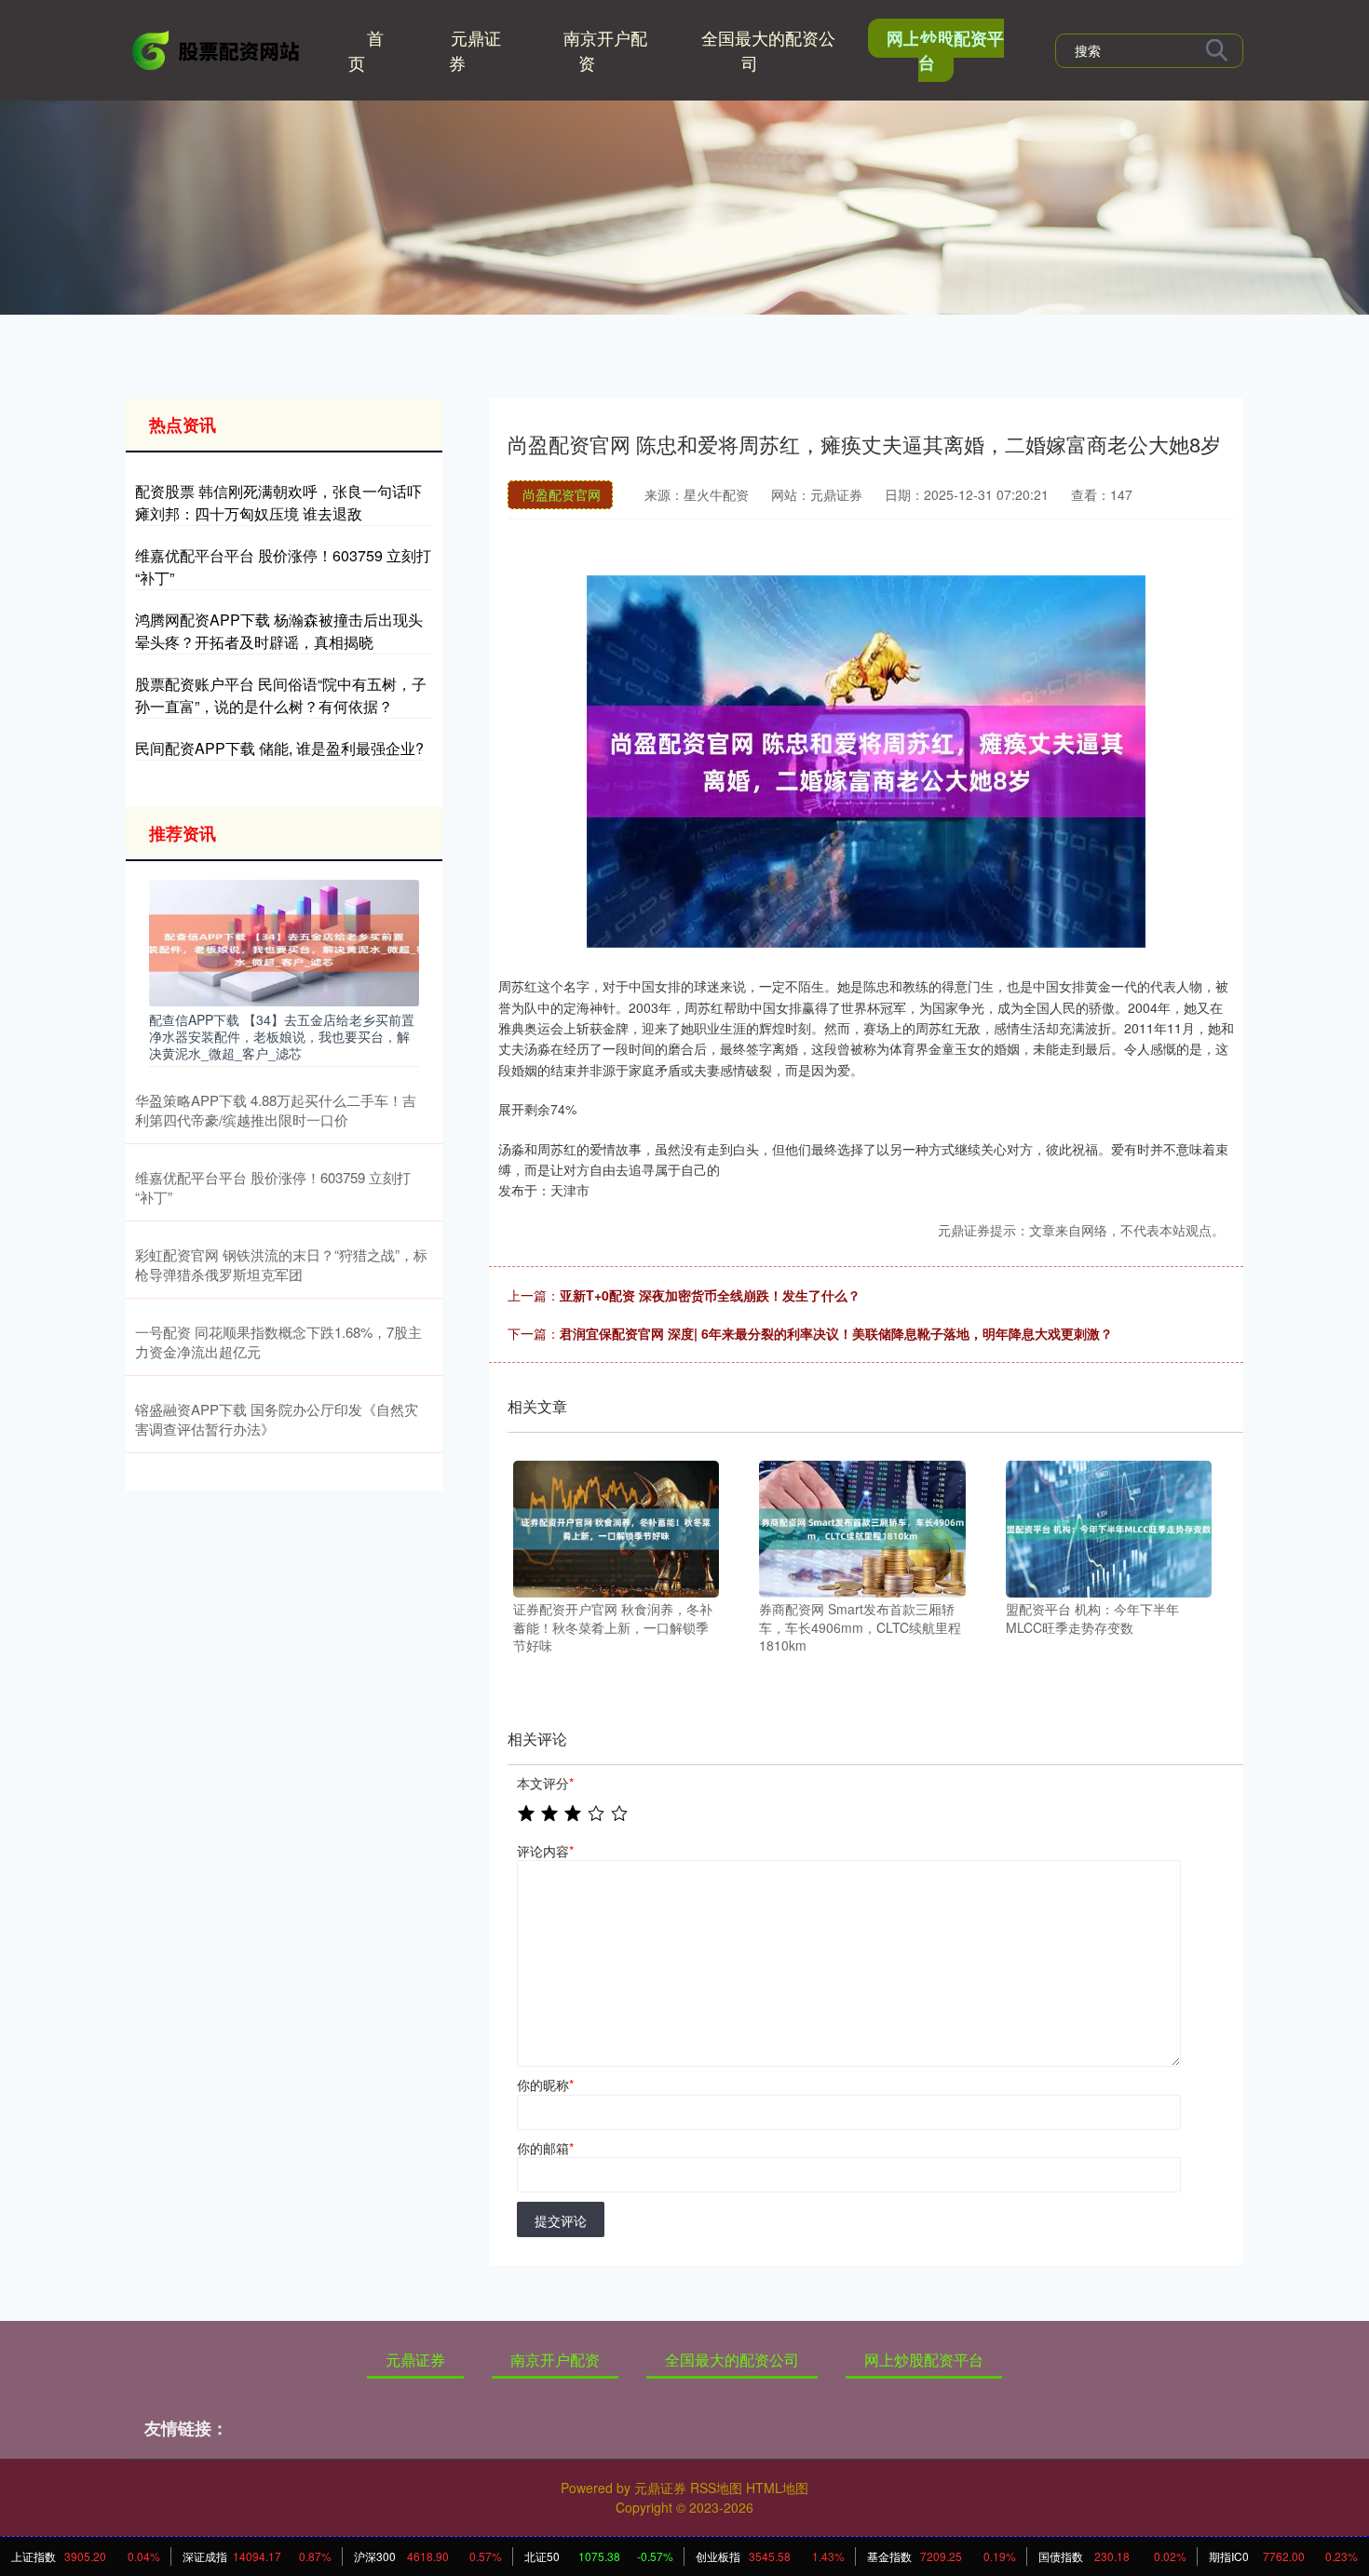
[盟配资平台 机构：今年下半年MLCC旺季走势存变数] (1109, 1527)
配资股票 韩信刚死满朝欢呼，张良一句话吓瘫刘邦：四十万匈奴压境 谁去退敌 (278, 502)
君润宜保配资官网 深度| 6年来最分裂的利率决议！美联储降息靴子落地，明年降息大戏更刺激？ (836, 1333)
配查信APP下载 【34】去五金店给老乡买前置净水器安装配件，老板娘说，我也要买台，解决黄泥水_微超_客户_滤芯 (282, 1036)
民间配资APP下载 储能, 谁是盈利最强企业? (279, 748)
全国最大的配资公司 (768, 50)
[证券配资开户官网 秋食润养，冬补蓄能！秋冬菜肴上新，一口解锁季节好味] (616, 1527)
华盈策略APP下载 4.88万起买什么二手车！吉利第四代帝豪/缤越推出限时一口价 (276, 1110)
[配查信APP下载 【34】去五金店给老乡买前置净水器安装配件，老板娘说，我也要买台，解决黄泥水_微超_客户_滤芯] (284, 940)
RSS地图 (716, 2488)
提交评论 (561, 2220)
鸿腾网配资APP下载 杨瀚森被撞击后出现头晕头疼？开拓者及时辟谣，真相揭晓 (279, 631)
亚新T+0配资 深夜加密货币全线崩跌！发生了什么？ (710, 1295)
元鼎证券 (475, 50)
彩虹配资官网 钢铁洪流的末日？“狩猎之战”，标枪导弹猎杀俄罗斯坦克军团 (281, 1264)
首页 (366, 50)
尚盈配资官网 (562, 494)
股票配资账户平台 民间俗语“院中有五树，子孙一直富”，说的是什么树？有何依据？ (281, 695)
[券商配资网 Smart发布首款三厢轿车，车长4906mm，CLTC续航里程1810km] (862, 1527)
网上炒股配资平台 (945, 50)
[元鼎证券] (217, 48)
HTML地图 (777, 2488)
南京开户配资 (605, 50)
